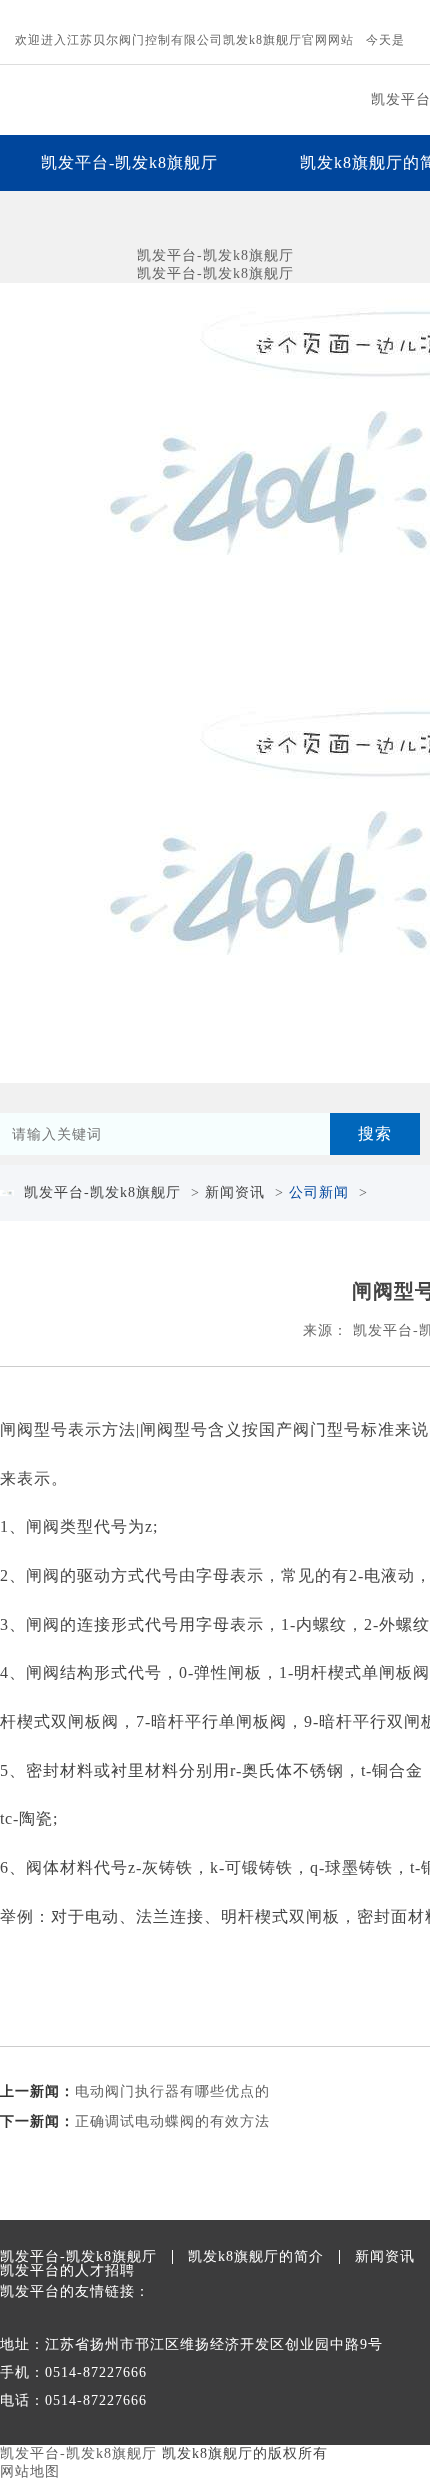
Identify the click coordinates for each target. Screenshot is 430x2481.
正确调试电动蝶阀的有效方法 (172, 2121)
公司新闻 (319, 1192)
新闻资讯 (235, 1192)
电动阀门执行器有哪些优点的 (172, 2091)
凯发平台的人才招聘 (67, 2271)
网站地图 (30, 2471)
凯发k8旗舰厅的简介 (256, 2257)
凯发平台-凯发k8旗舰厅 (129, 162)
